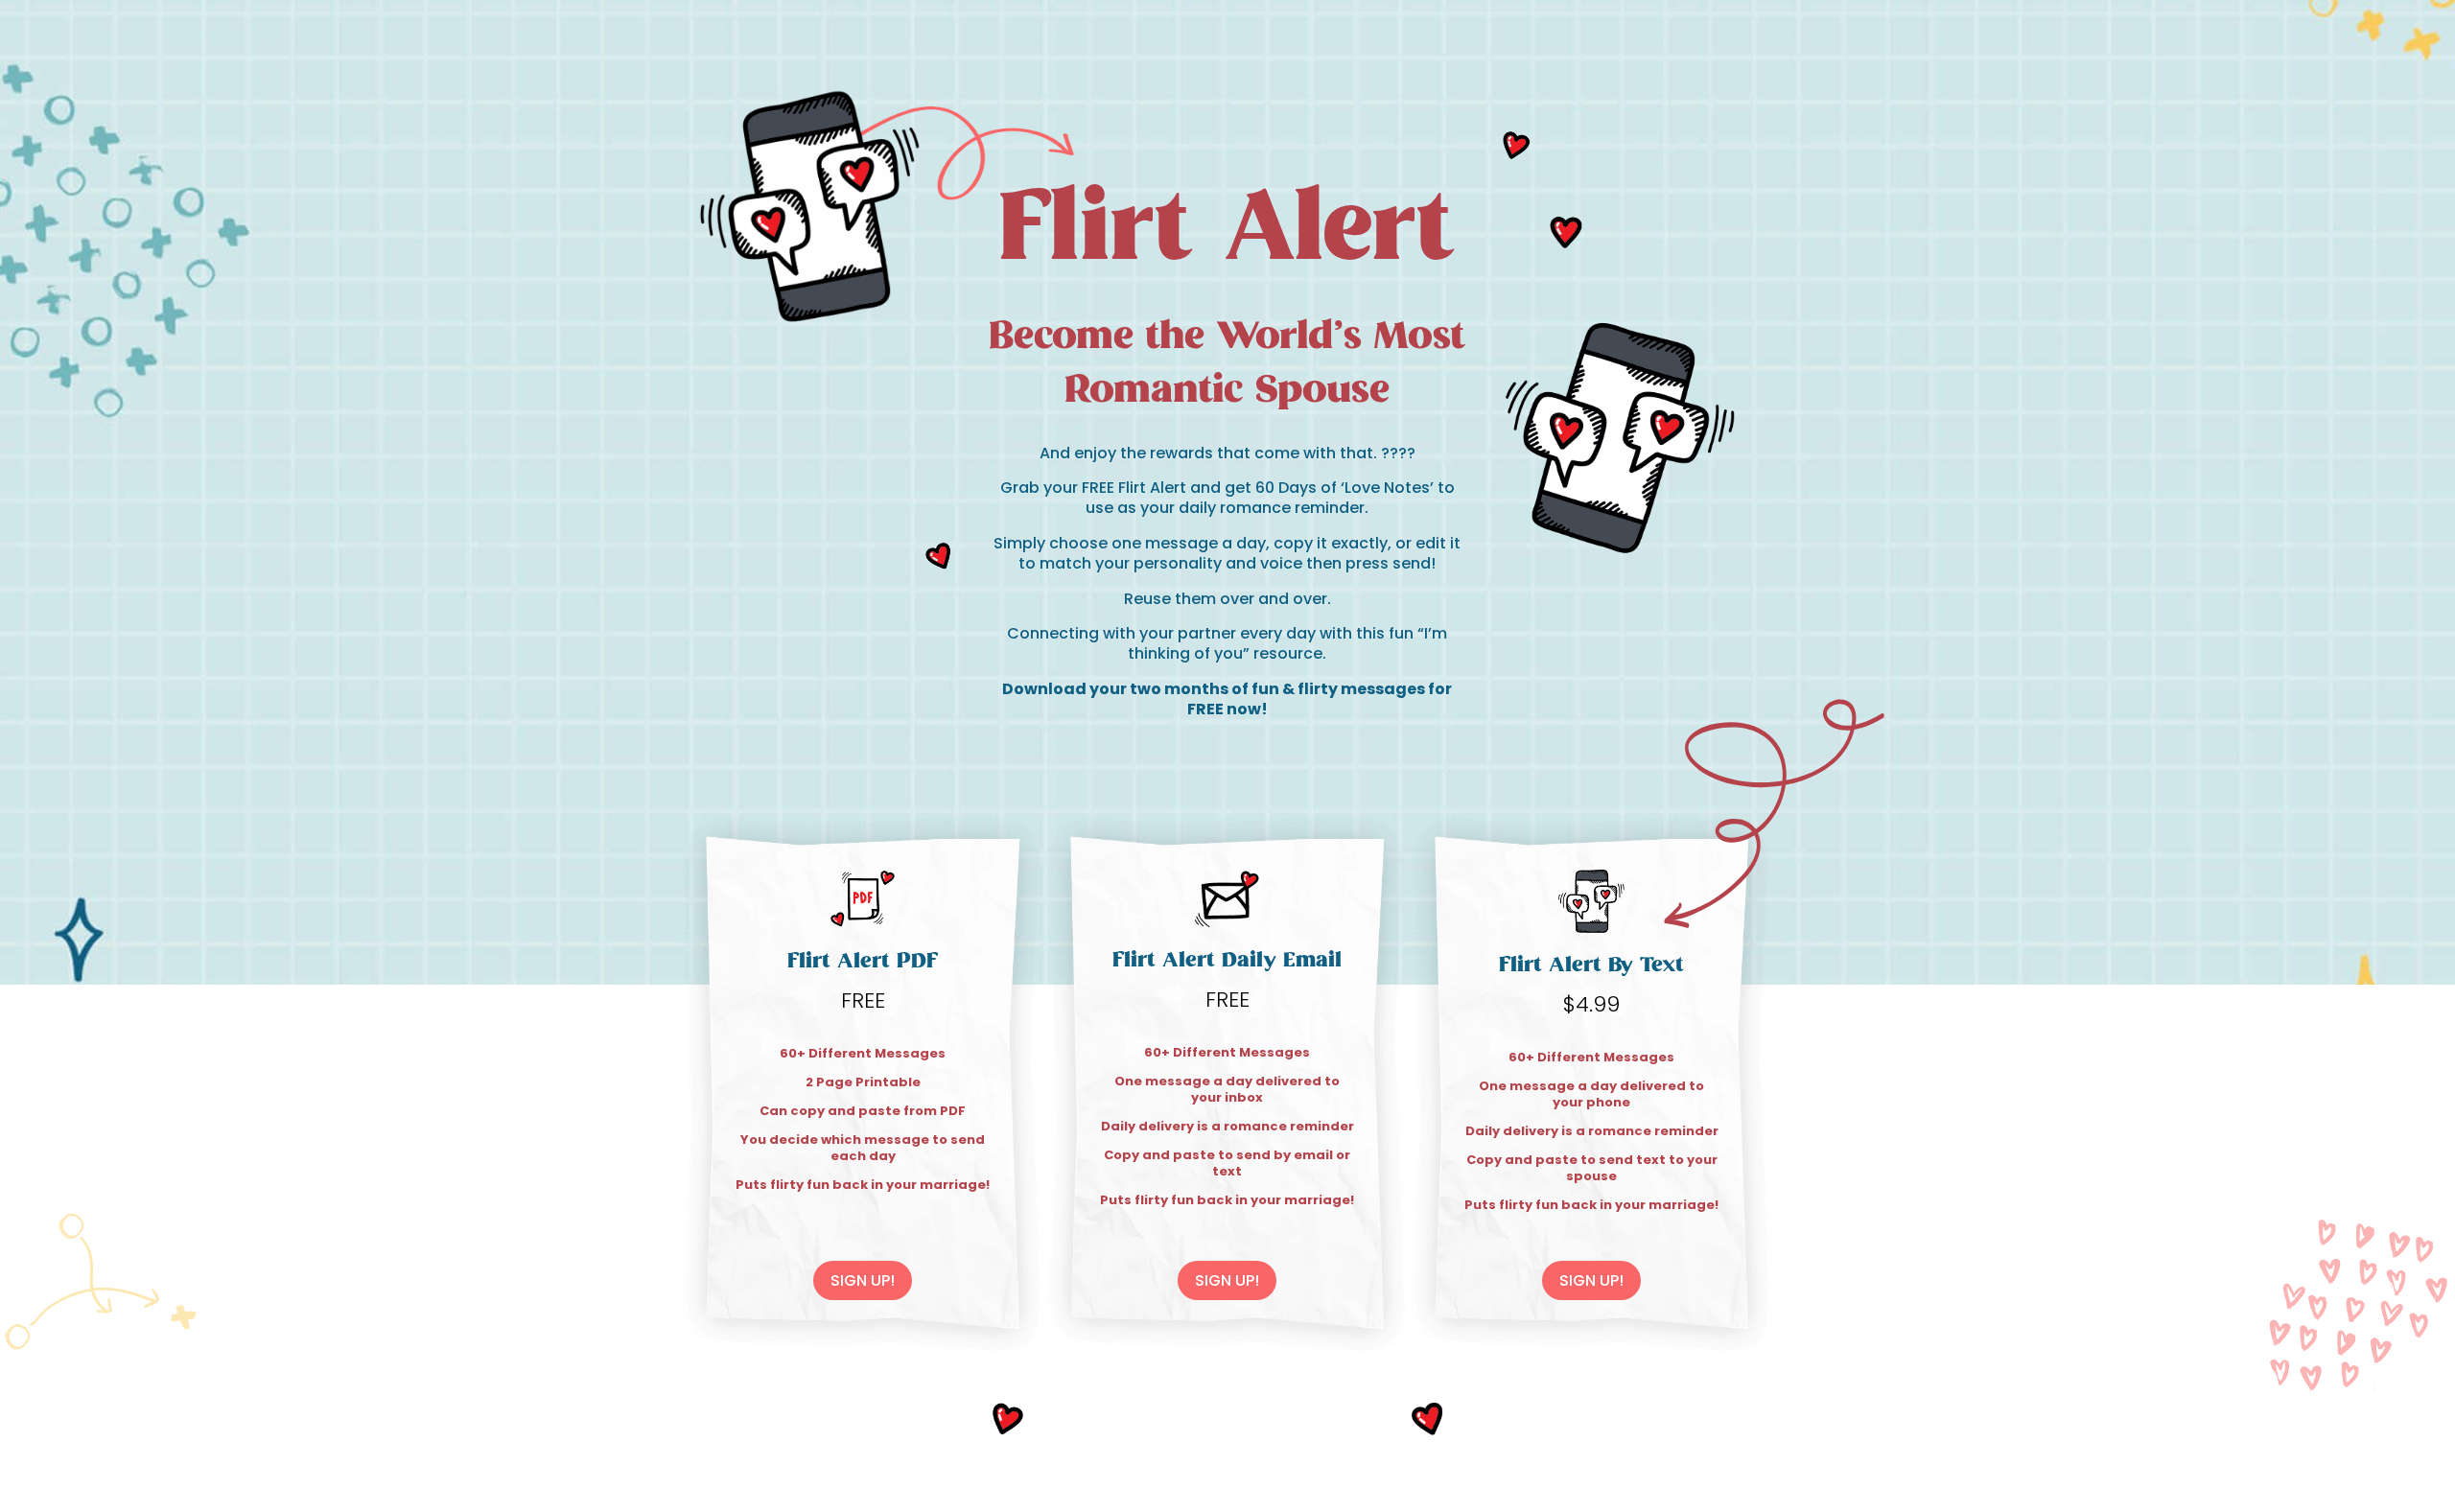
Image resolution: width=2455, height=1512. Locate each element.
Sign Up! (863, 1280)
